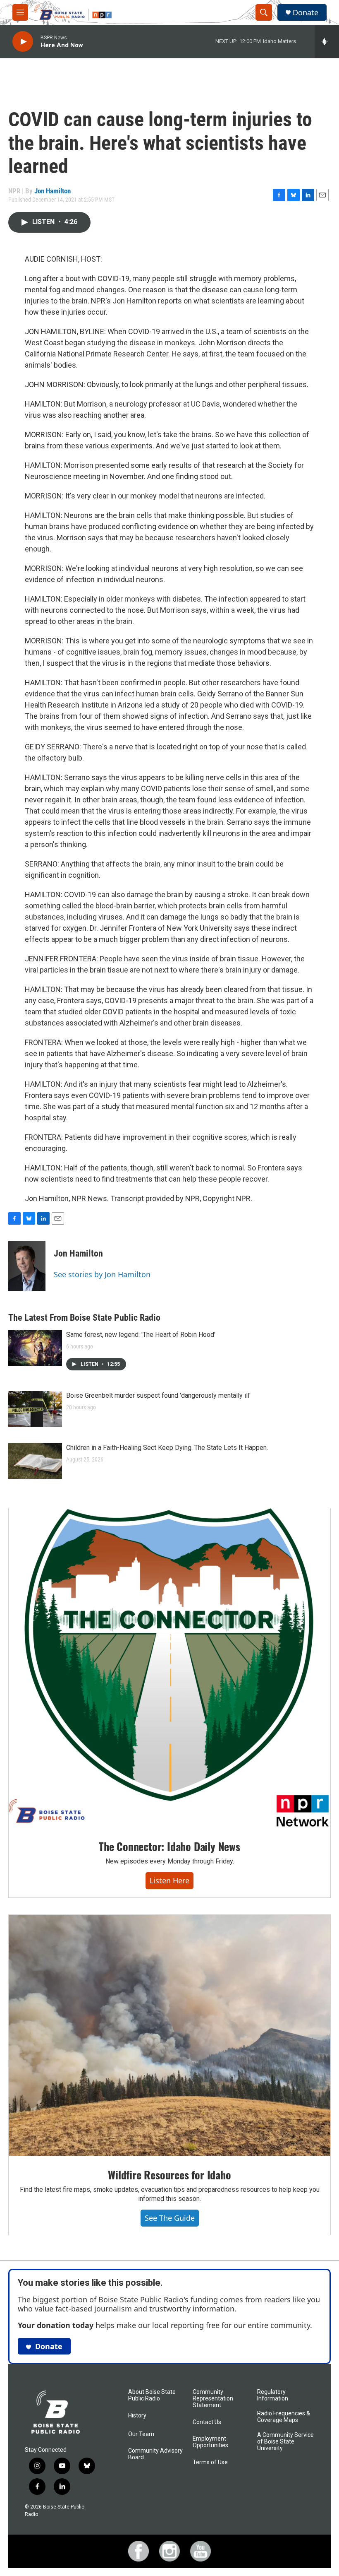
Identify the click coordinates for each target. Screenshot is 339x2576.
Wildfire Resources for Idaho (169, 2175)
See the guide (170, 2218)
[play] (23, 42)
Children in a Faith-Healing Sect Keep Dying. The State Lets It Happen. (167, 1448)
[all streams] (327, 41)
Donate (306, 13)
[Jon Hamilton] (27, 1266)
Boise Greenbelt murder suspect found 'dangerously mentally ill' (158, 1395)
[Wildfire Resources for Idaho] (169, 2036)
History (137, 2416)
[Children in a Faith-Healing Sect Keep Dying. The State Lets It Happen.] (35, 1461)
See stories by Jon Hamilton (102, 1274)
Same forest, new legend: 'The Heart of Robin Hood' (141, 1335)
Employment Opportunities (210, 2442)
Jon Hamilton (53, 191)
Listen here (169, 1880)
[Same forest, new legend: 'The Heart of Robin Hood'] (35, 1348)
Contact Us (207, 2422)
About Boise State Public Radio (152, 2395)
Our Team (141, 2434)
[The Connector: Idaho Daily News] (169, 1668)
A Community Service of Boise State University (285, 2442)
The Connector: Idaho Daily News (169, 1846)
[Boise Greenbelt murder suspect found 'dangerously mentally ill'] (35, 1409)
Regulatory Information (273, 2395)
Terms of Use (210, 2462)
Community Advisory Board (155, 2454)
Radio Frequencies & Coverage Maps (284, 2417)
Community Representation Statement (213, 2399)
